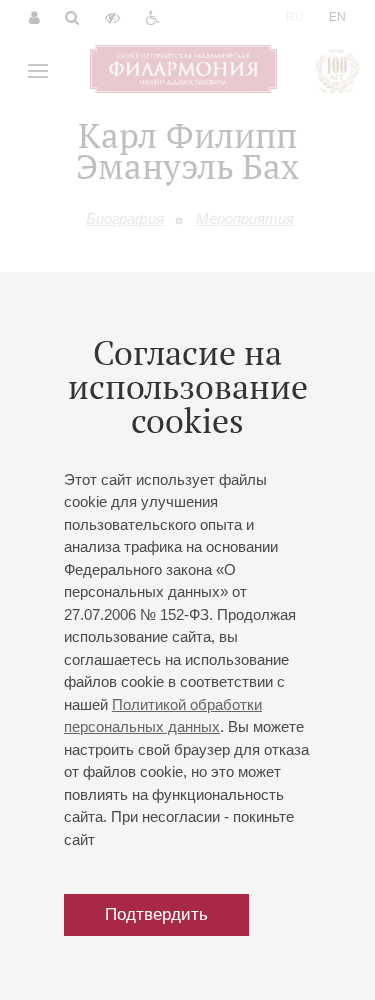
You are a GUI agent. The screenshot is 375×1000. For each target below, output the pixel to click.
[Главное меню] (38, 71)
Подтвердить (156, 914)
